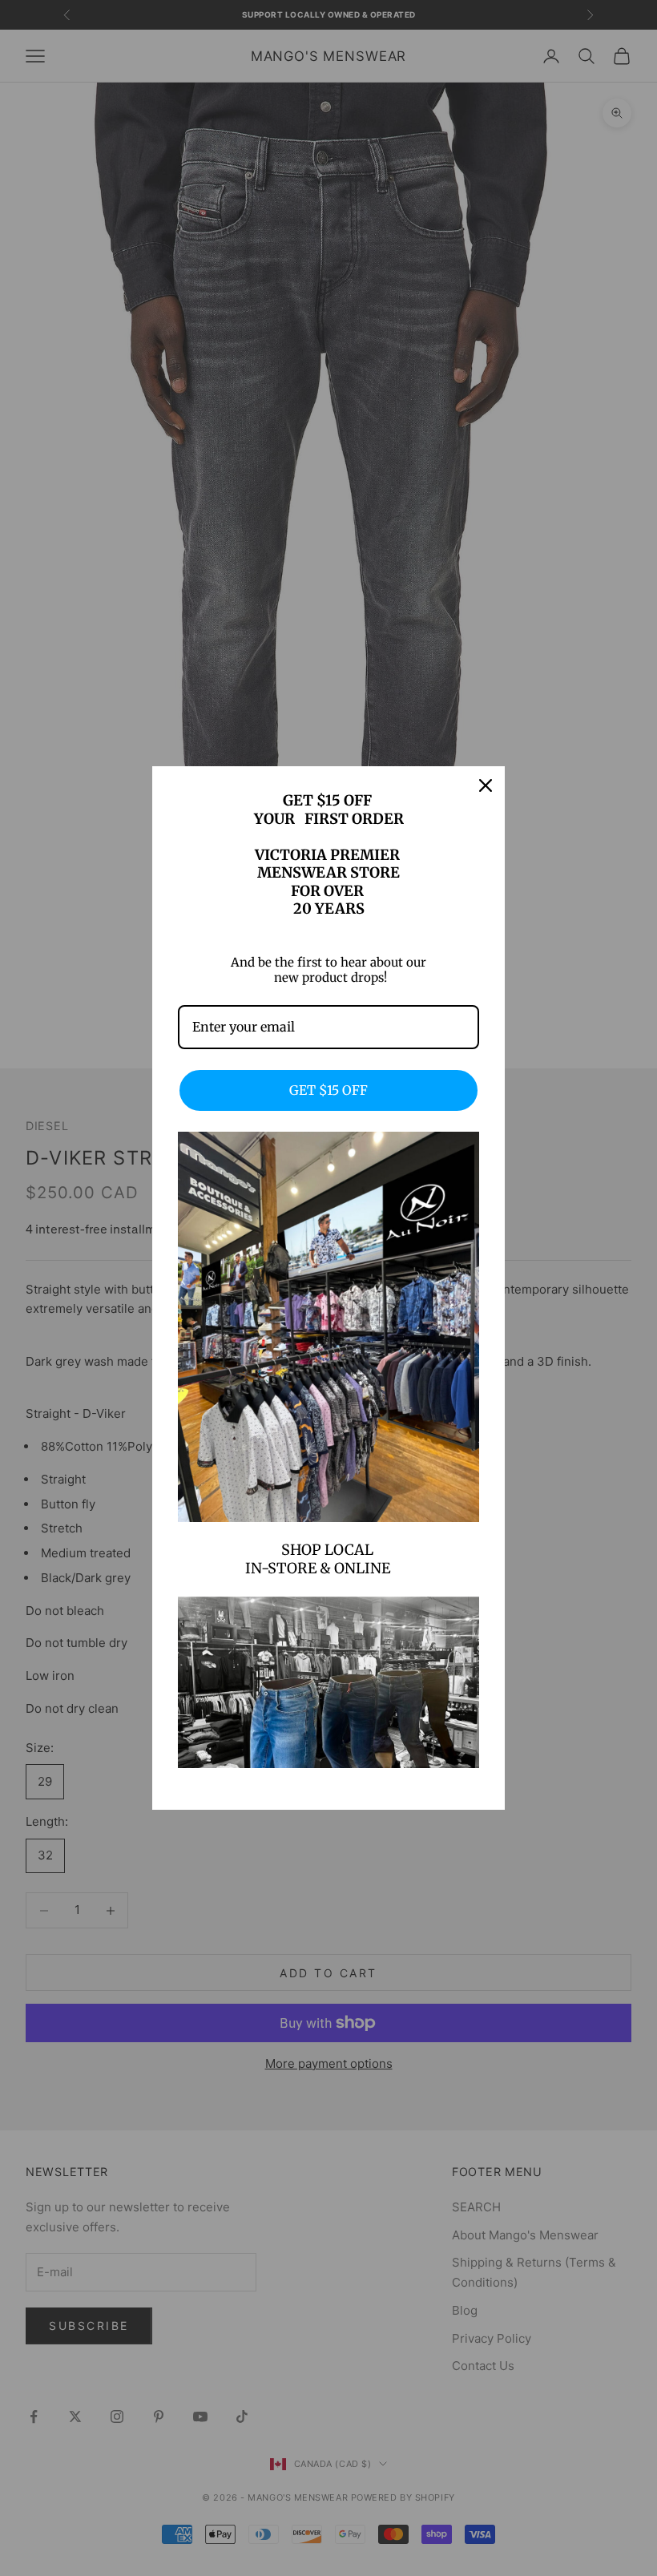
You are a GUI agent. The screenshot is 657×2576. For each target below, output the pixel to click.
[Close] (486, 785)
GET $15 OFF (328, 1090)
